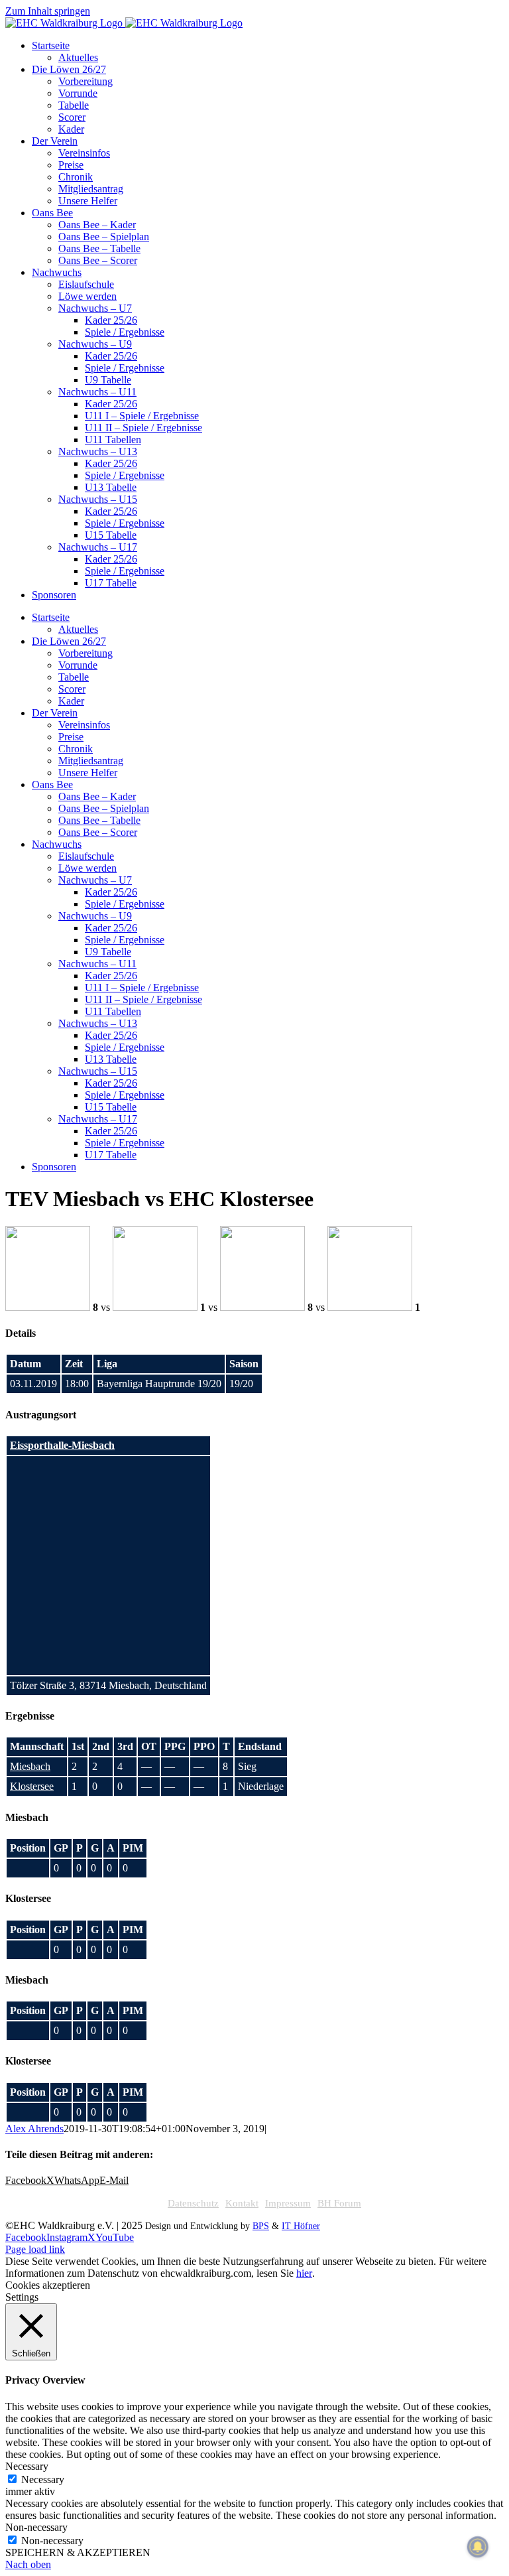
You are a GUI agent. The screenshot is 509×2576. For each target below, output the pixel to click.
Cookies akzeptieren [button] (48, 2285)
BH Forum (339, 2203)
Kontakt (242, 2203)
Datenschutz (193, 2203)
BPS (261, 2226)
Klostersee (32, 1786)
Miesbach (30, 1766)
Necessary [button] (27, 2466)
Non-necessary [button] (36, 2527)
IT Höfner (301, 2226)
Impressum (288, 2203)
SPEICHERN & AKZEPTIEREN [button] (78, 2552)
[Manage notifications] (478, 2547)
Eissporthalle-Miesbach (62, 1445)
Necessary (43, 2479)
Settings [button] (22, 2297)
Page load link (35, 2249)
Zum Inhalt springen (48, 11)
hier (304, 2273)
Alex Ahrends (34, 2129)
